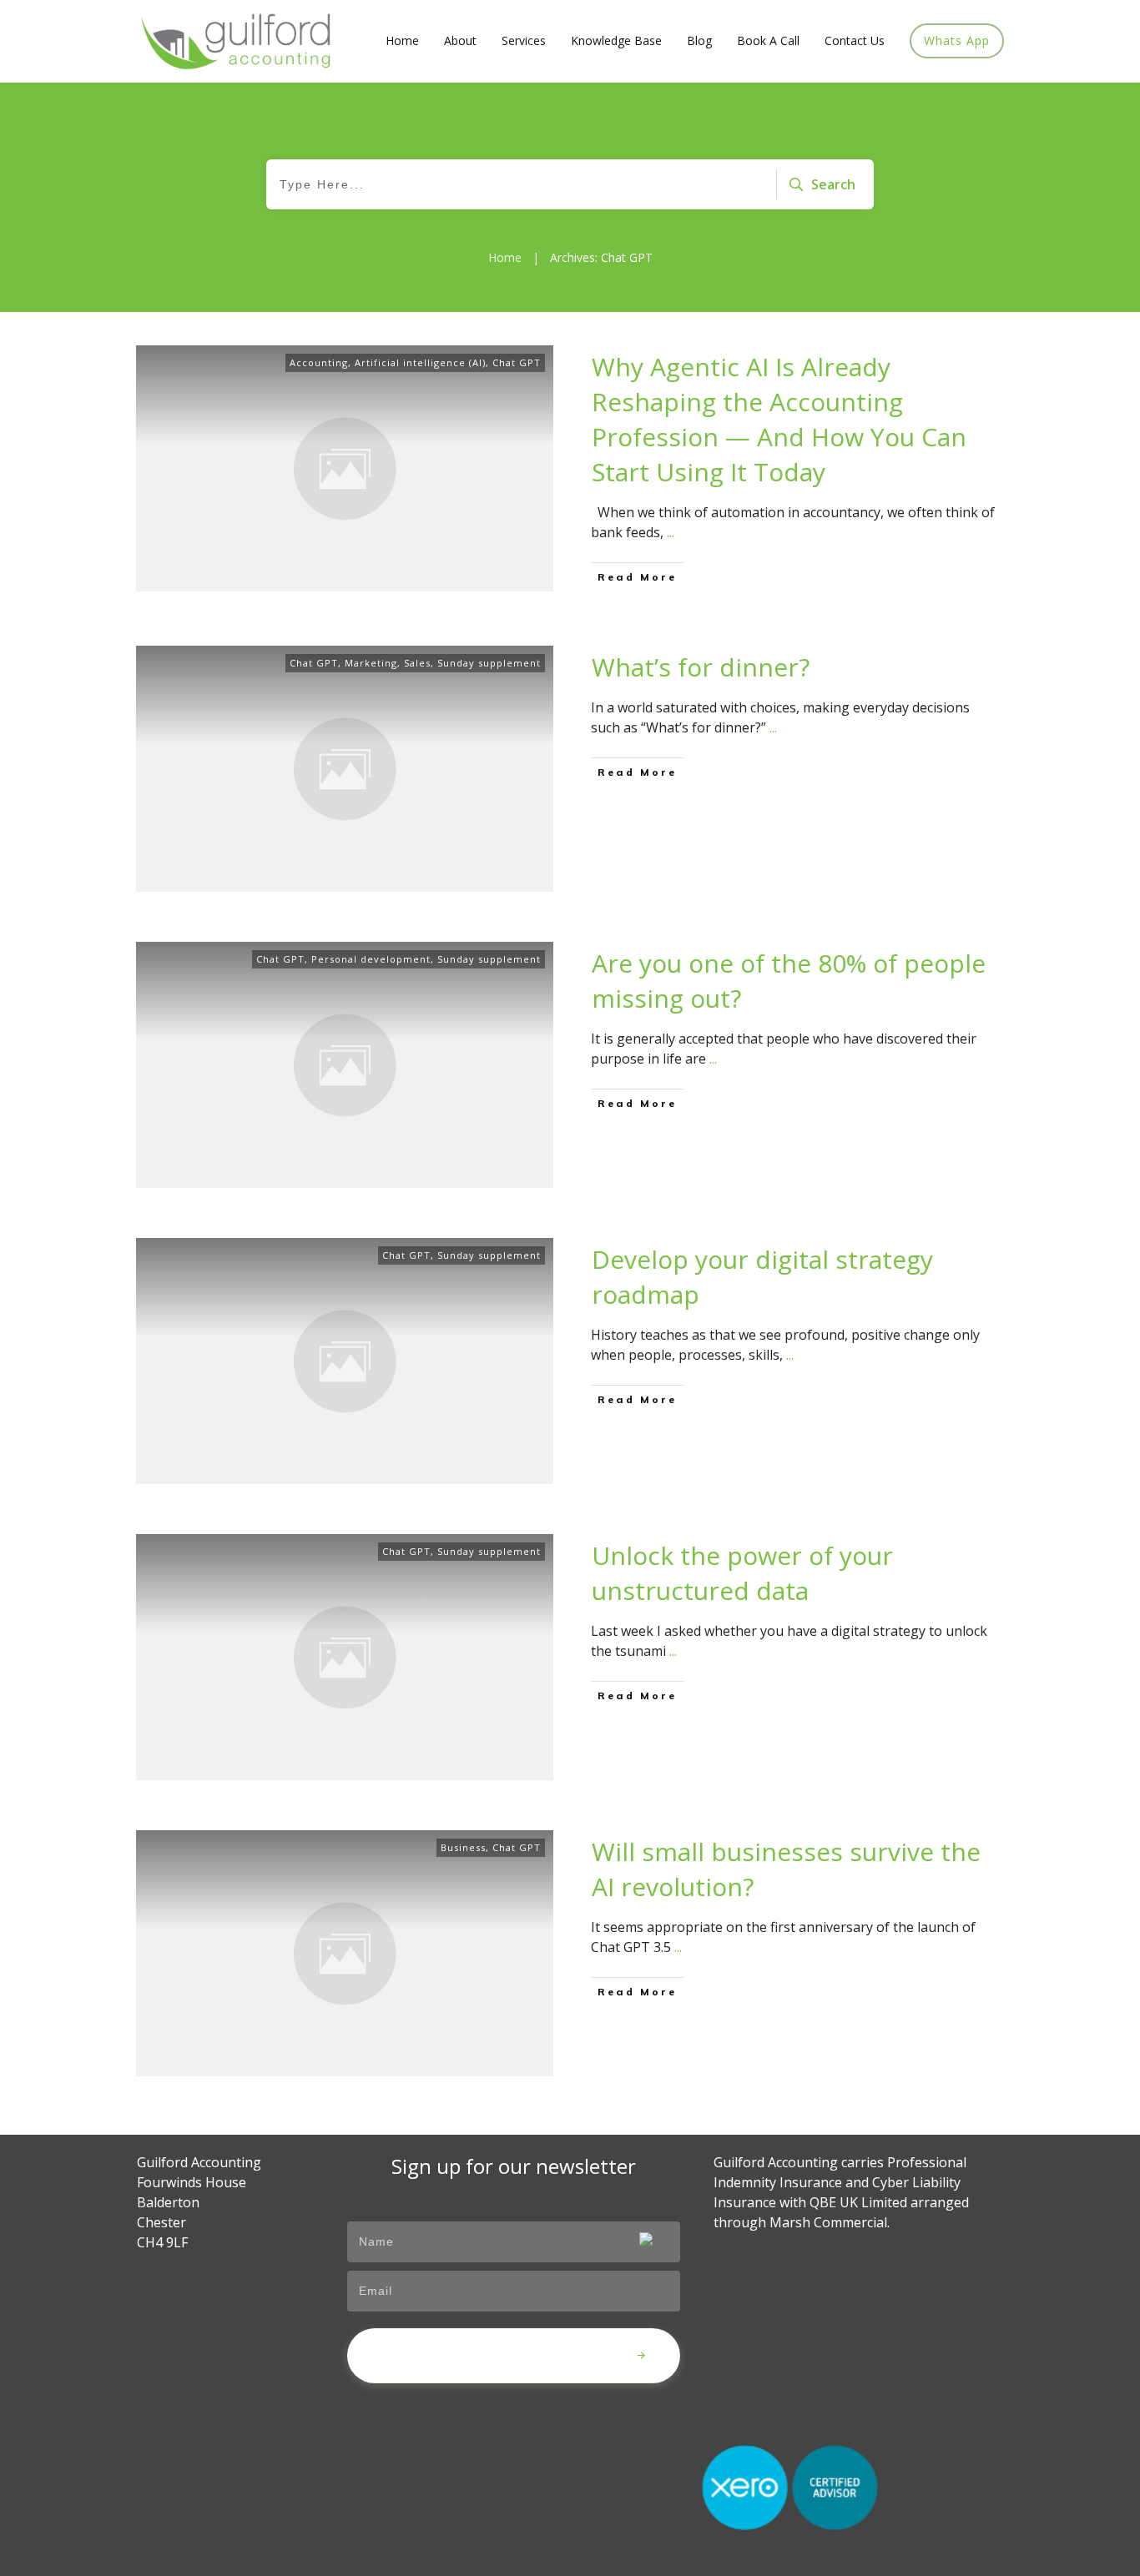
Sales (417, 663)
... (671, 532)
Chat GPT (517, 362)
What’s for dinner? (701, 667)
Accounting (319, 362)
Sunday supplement (489, 663)
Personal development (371, 959)
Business (463, 1847)
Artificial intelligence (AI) (420, 362)
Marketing (371, 663)
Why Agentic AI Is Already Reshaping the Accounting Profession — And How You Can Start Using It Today (779, 419)
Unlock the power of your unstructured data (742, 1573)
